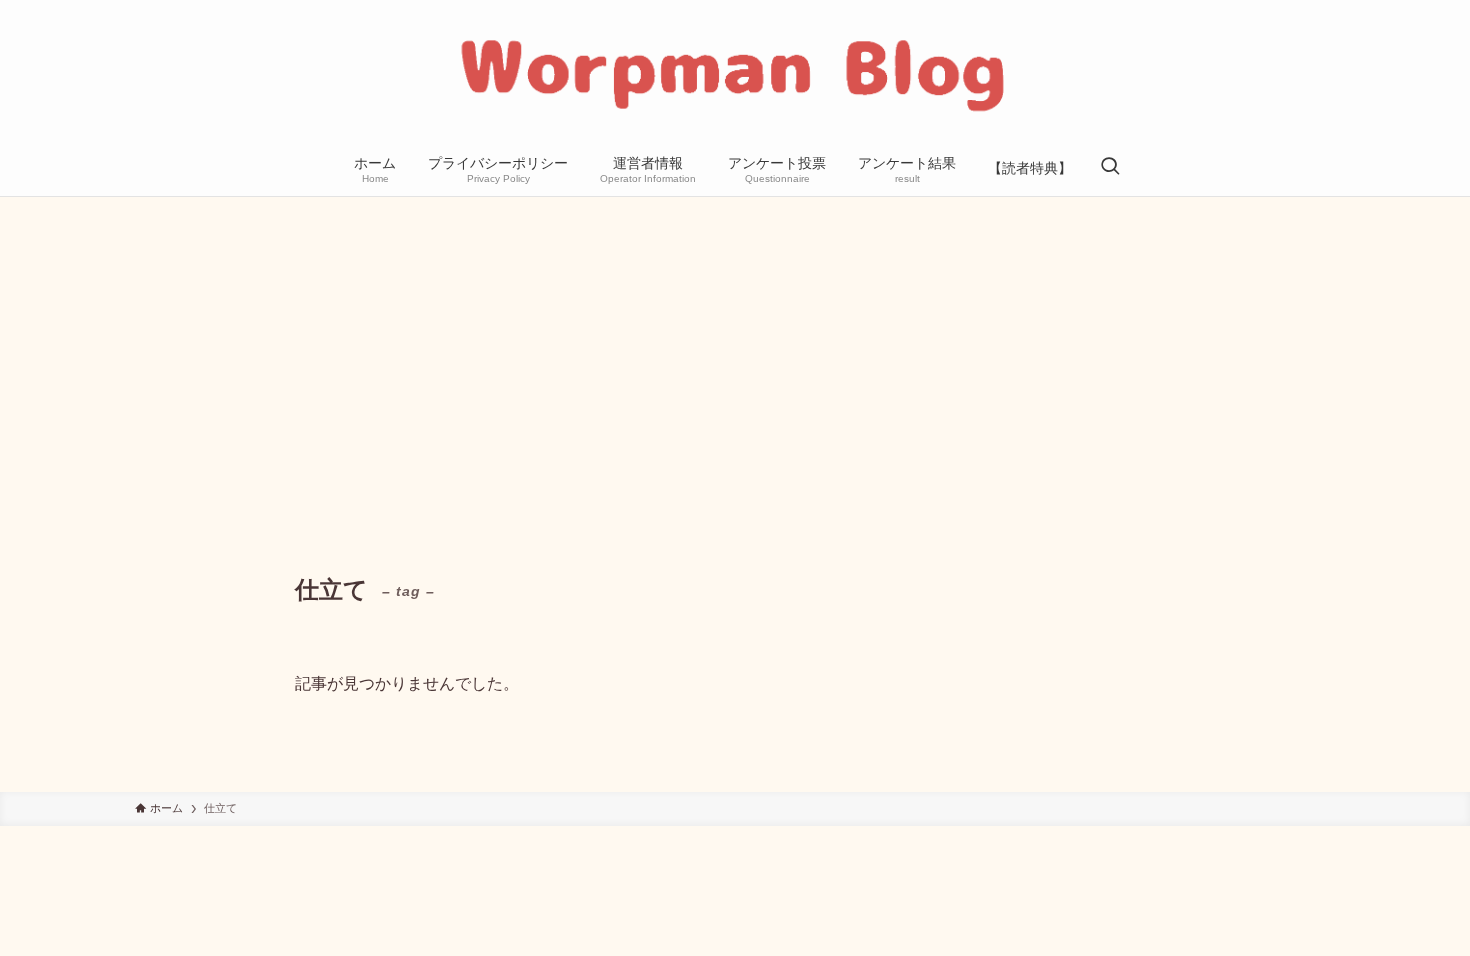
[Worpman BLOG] (735, 74)
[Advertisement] (735, 347)
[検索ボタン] (1110, 168)
